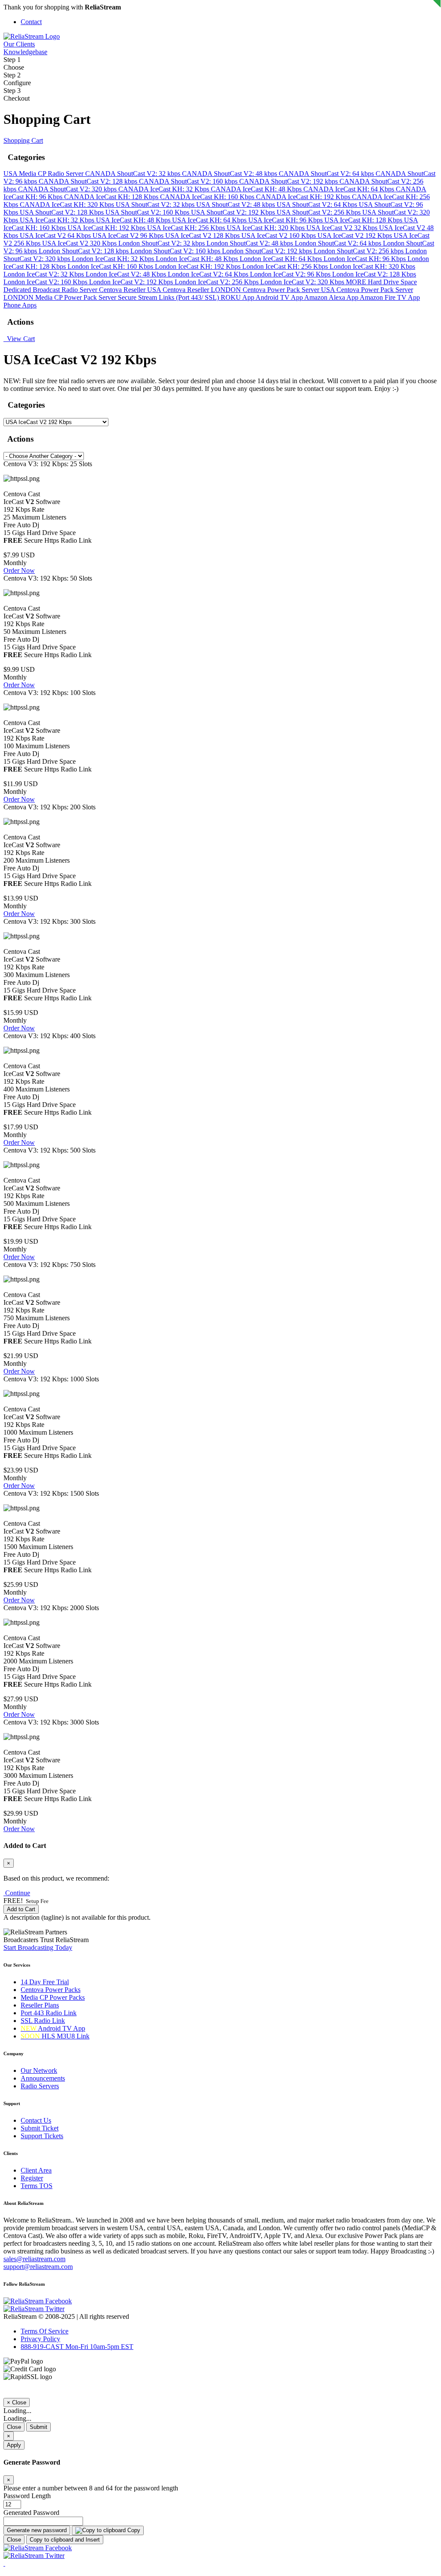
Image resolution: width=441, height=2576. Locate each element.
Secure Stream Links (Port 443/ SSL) (169, 297)
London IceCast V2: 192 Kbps (132, 282)
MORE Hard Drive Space (381, 282)
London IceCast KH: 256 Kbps (286, 266)
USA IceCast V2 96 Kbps (129, 235)
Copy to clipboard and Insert (65, 2540)
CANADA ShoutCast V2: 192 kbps (289, 181)
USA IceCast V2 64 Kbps (56, 235)
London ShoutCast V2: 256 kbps (359, 251)
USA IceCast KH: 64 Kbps (210, 220)
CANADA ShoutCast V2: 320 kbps (68, 189)
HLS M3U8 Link (55, 2036)
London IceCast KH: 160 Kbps (111, 266)
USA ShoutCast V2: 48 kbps (236, 204)
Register (32, 2178)
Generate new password (37, 2530)
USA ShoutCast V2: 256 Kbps (319, 212)
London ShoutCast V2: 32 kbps (162, 243)
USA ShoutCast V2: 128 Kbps (63, 212)
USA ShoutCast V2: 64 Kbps (318, 204)
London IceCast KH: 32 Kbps (114, 259)
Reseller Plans (40, 2005)
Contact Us (36, 2120)
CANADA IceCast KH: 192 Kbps (304, 197)
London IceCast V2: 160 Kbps (46, 282)
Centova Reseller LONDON (203, 290)
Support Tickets (42, 2136)
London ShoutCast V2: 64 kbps (339, 243)
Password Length (27, 2496)
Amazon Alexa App (332, 297)
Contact (31, 22)
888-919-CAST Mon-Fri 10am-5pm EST (77, 2347)
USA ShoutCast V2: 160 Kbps (148, 212)
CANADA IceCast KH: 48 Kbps (257, 189)
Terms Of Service (45, 2331)
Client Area (36, 2170)
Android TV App (280, 297)
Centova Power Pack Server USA (290, 290)
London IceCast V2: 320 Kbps (303, 282)
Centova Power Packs (51, 1990)
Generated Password (31, 2513)
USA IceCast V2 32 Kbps (343, 228)
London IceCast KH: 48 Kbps (198, 259)
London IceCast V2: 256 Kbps (217, 282)
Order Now (19, 570)
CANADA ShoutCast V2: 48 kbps (230, 174)
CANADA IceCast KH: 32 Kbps (165, 189)
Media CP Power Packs (53, 1997)
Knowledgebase (25, 52)
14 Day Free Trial (45, 1982)
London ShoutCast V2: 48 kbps (251, 243)
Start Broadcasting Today (38, 1947)
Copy (133, 2530)
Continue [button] (18, 1893)
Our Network (39, 2070)
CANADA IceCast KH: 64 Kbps (350, 189)
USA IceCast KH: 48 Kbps (134, 220)
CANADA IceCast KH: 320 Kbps (68, 204)
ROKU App (238, 297)
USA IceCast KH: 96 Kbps (286, 220)
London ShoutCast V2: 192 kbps (268, 251)
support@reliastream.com (38, 2267)
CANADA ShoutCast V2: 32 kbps (134, 174)
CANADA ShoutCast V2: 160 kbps (189, 181)
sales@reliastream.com (34, 2259)
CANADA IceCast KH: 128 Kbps (112, 197)
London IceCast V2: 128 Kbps (374, 274)
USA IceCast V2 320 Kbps (80, 243)
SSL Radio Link (43, 2021)
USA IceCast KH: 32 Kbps (58, 220)
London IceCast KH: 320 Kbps (372, 266)
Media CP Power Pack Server (77, 297)
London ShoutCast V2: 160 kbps (176, 251)
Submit (39, 2427)
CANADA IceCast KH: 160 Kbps (208, 197)
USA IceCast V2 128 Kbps (203, 235)
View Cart (19, 339)
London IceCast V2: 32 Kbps (45, 274)
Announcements (43, 2078)
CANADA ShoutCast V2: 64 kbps (327, 174)
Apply (14, 2445)
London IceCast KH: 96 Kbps (365, 259)
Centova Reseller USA (131, 290)
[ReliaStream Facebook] (38, 2301)
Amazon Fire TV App (390, 297)
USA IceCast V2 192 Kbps (356, 235)
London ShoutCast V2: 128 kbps (85, 251)
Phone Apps (20, 305)
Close (14, 2427)
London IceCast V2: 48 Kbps (127, 274)
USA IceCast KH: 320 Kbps (267, 228)
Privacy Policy (40, 2339)
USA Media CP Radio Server (44, 174)
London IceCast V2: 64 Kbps (209, 274)
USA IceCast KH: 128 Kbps (364, 220)
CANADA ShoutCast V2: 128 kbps (89, 181)
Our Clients (19, 44)
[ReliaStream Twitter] (34, 2309)
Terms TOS (37, 2186)
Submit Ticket (40, 2128)
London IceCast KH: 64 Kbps (282, 259)
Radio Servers (40, 2086)
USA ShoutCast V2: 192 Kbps (234, 212)
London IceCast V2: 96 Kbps (291, 274)
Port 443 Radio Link (49, 2013)
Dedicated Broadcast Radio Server (51, 290)
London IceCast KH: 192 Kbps (199, 266)
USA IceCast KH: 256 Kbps (187, 228)
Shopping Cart (23, 140)
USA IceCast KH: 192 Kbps (107, 228)
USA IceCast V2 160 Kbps (279, 235)
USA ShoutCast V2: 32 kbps (156, 204)
